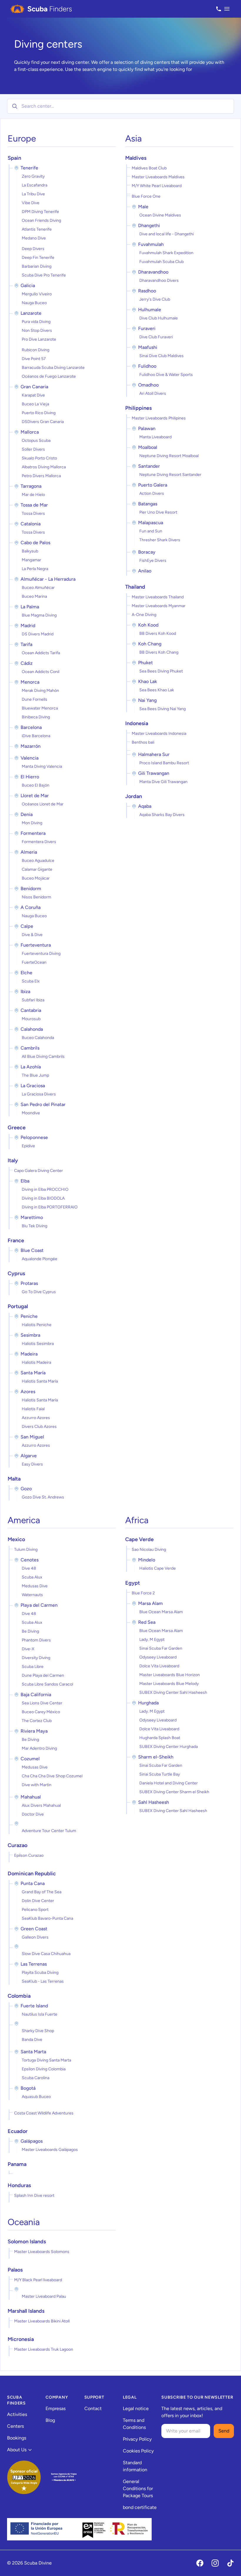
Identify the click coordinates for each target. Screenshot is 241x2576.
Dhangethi (149, 225)
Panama (17, 2164)
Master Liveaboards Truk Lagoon (44, 2349)
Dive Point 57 (34, 359)
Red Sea (147, 1622)
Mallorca (30, 432)
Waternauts (32, 1595)
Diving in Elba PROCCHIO (45, 1189)
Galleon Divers (35, 1937)
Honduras (19, 2185)
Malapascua (151, 523)
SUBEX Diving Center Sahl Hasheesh (173, 1692)
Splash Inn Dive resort (34, 2195)
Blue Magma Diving (39, 615)
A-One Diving (144, 615)
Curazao (17, 1845)
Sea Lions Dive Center (42, 1703)
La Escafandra (35, 185)
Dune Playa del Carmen (43, 1675)
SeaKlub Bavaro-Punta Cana (47, 1918)
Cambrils (30, 1048)
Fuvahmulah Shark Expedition (166, 253)
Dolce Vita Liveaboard (159, 1666)
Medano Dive (34, 238)
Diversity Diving (36, 1658)
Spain (14, 158)
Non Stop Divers (37, 330)
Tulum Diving (26, 1550)
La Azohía (31, 1067)
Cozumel (30, 1759)
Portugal (18, 1306)
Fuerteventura (36, 945)
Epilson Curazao (29, 1855)
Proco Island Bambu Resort (164, 763)
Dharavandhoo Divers (159, 280)
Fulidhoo (147, 366)
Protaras (29, 1283)
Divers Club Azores (39, 1427)
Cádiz (27, 663)
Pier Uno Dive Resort (158, 512)
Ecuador (18, 2131)
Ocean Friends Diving (41, 220)
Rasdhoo (147, 291)
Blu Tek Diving (35, 1226)
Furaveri (147, 328)
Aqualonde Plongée (40, 1259)
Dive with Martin (37, 1785)
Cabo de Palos (35, 543)
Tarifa (26, 644)
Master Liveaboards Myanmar (159, 606)
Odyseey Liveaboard (158, 1657)
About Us (17, 2450)
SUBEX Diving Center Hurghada (169, 1747)
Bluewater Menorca (40, 708)
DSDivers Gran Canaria (43, 422)
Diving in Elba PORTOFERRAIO (50, 1207)
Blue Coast (32, 1250)
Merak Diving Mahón (40, 691)
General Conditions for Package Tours (138, 2488)
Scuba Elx (31, 981)
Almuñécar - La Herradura (48, 579)
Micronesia (21, 2339)
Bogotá (28, 2088)
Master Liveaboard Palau (44, 2296)
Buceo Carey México (41, 1712)
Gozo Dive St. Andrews (43, 1497)
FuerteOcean (34, 962)
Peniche (29, 1316)
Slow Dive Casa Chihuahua (46, 1954)
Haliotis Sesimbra (38, 1344)
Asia (133, 138)
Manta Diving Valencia (42, 766)
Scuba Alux (32, 1577)
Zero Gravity (33, 176)
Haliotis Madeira (36, 1362)
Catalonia (31, 524)
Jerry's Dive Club (155, 299)
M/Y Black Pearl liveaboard (38, 2280)
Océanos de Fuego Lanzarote (49, 376)
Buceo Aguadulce (38, 861)
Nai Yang (147, 700)
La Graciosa (33, 1086)
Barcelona (31, 727)
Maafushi (148, 347)
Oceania (24, 2222)
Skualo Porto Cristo (39, 458)
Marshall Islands (26, 2311)
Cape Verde (139, 1539)
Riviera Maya (34, 1731)
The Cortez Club (37, 1721)
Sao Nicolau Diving (149, 1550)
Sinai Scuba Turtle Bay (160, 1774)
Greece (17, 1128)
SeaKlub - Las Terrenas (43, 1981)
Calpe (27, 926)
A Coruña (31, 907)
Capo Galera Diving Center (39, 1171)
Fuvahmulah (151, 244)
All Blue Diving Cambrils (43, 1056)
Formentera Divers (39, 842)
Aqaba (145, 806)
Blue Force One (146, 196)
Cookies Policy (138, 2451)
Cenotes (30, 1560)
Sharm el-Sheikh (156, 1757)
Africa (137, 1520)
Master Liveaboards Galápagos (50, 2150)
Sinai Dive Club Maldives (161, 356)
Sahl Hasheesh (154, 1802)
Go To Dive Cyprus (39, 1292)
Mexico (16, 1539)
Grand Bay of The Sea (42, 1892)
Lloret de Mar (35, 796)
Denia (27, 814)
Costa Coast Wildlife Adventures (44, 2113)
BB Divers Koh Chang (159, 652)
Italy (13, 1160)
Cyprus (16, 1273)
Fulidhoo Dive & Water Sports (166, 375)
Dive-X (28, 1649)
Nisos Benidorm (36, 897)
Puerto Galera (153, 485)
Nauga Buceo (34, 303)
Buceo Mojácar (36, 878)
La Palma (30, 607)
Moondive (31, 1113)
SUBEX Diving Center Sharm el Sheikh (174, 1792)
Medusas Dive (35, 1586)
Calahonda (32, 1029)
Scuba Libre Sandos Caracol (47, 1684)
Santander (149, 466)
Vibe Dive (31, 203)
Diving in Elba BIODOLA (43, 1198)
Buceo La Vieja (35, 404)
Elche (26, 973)
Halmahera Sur (154, 754)
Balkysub (30, 551)
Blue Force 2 (143, 1593)
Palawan (147, 428)
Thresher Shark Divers (160, 540)
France (16, 1240)
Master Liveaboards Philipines (159, 418)
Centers (15, 2426)
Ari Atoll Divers (153, 393)
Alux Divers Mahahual (41, 1805)
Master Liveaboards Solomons (42, 2252)
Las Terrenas (34, 1964)
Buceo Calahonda (38, 1038)
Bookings (17, 2438)
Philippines (138, 408)
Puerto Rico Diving (39, 413)
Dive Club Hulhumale (159, 318)
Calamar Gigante (37, 869)
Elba (25, 1181)
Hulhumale (150, 310)
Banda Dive (32, 2040)
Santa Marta (33, 2052)
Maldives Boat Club (149, 168)
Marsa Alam (150, 1603)
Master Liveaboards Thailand (158, 597)
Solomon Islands (27, 2242)
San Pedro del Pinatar (43, 1104)
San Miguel (32, 1437)
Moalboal (148, 447)
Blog (50, 2420)
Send (224, 2431)
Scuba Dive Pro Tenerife (44, 275)
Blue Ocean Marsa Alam (161, 1612)
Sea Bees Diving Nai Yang (163, 709)
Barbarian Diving (37, 266)
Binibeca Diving (36, 717)
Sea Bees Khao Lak (157, 690)
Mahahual (31, 1797)
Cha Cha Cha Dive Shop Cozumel (52, 1776)
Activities (17, 2414)
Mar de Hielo (33, 495)
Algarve (29, 1456)
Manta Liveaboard (155, 437)
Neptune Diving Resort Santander (170, 475)
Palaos (15, 2270)
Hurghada (148, 1703)
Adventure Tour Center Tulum (49, 1831)
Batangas (148, 504)
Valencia (30, 758)
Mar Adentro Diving (39, 1748)
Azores (28, 1392)
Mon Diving (32, 823)
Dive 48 (29, 1568)
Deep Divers (33, 249)
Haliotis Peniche (37, 1325)
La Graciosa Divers (39, 1094)
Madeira (29, 1354)
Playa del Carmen (39, 1605)
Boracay (147, 552)
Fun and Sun (151, 531)
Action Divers (152, 493)
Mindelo (147, 1560)
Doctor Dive (33, 1814)
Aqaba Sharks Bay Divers (162, 815)
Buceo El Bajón (36, 785)
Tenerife (29, 168)
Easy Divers (32, 1464)
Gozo (26, 1489)
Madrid (28, 626)
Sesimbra (30, 1335)
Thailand (135, 587)
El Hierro (30, 777)
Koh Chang (150, 644)
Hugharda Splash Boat (160, 1738)
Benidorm (31, 889)
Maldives (136, 158)
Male (143, 207)
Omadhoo (148, 385)
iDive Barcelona (36, 736)
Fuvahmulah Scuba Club (161, 262)
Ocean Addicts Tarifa (41, 653)
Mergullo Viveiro (37, 294)
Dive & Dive (32, 935)
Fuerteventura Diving (41, 954)
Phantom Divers (36, 1640)
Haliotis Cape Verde (158, 1568)
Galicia (28, 285)
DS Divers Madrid (38, 634)
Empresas (56, 2408)
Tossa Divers (33, 513)
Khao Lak (148, 681)
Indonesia (137, 723)
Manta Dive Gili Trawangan (163, 782)
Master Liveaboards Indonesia (159, 733)
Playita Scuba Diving (40, 1973)
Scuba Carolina (36, 2078)
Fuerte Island (34, 2006)
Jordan (134, 796)
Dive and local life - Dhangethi (166, 234)
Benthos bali (143, 742)
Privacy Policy (137, 2439)
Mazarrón (31, 746)
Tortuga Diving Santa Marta (46, 2060)
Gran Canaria (34, 387)
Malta (14, 1479)
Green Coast (34, 1929)
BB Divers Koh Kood (158, 633)
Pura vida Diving (36, 322)
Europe (22, 138)
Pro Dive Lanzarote (39, 339)
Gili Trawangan (154, 773)
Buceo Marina (34, 596)
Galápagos (32, 2141)
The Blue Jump (35, 1075)
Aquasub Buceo (36, 2097)
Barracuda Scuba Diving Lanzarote (53, 368)
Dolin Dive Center (38, 1901)
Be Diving (30, 1631)
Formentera (33, 833)
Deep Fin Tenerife (38, 258)
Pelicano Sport (35, 1910)
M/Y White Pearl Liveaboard (157, 186)
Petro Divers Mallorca (41, 476)
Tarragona (31, 486)
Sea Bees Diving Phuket (161, 671)
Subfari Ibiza (33, 1000)
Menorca (30, 682)
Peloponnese (34, 1137)
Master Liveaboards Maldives (158, 177)
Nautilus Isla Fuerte (40, 2014)
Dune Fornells (35, 699)
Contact (93, 2408)
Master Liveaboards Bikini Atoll (42, 2321)
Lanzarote (31, 313)
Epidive (28, 1146)
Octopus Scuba (36, 441)
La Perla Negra (35, 569)
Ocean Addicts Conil (41, 672)
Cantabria (31, 1010)
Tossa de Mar (34, 505)
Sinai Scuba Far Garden (161, 1648)
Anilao (145, 571)
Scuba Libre (33, 1667)
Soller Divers (33, 449)
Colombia (19, 1996)
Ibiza (25, 991)
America (24, 1520)
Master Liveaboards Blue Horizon (170, 1675)
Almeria (29, 852)
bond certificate (140, 2507)
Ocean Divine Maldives (160, 215)
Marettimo (32, 1217)
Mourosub (31, 1019)
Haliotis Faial (33, 1409)
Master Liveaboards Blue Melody (169, 1684)
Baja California (36, 1695)
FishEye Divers (153, 561)
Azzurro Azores (36, 1418)
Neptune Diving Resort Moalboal (169, 456)
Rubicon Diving (36, 350)
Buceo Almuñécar (38, 588)
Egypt (133, 1583)
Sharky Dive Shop (38, 2031)
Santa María (33, 1373)
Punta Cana (33, 1883)
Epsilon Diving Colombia (44, 2069)
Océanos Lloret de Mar (43, 804)
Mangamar (31, 560)
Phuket (145, 663)
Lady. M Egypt (152, 1640)
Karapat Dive (33, 395)
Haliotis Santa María (40, 1381)
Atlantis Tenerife (37, 229)
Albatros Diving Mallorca (44, 467)
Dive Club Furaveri (156, 337)
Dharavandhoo (153, 272)
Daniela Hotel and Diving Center (169, 1783)
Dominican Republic (32, 1874)
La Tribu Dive (33, 194)
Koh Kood (148, 625)
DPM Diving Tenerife (40, 212)
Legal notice (136, 2408)
